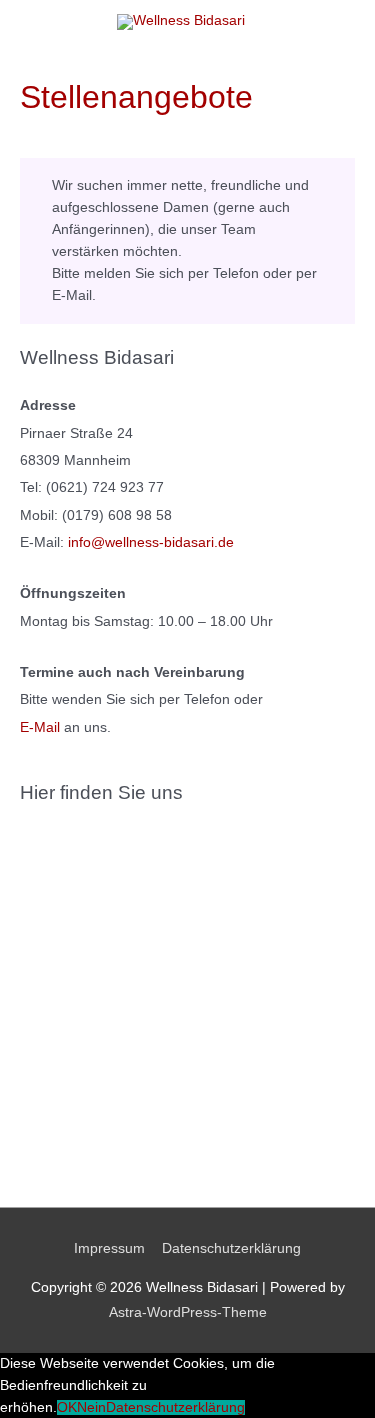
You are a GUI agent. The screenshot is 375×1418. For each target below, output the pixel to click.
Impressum (109, 1248)
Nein (91, 1407)
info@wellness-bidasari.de (151, 542)
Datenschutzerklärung (231, 1248)
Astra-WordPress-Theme (188, 1312)
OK (67, 1407)
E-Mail (40, 727)
